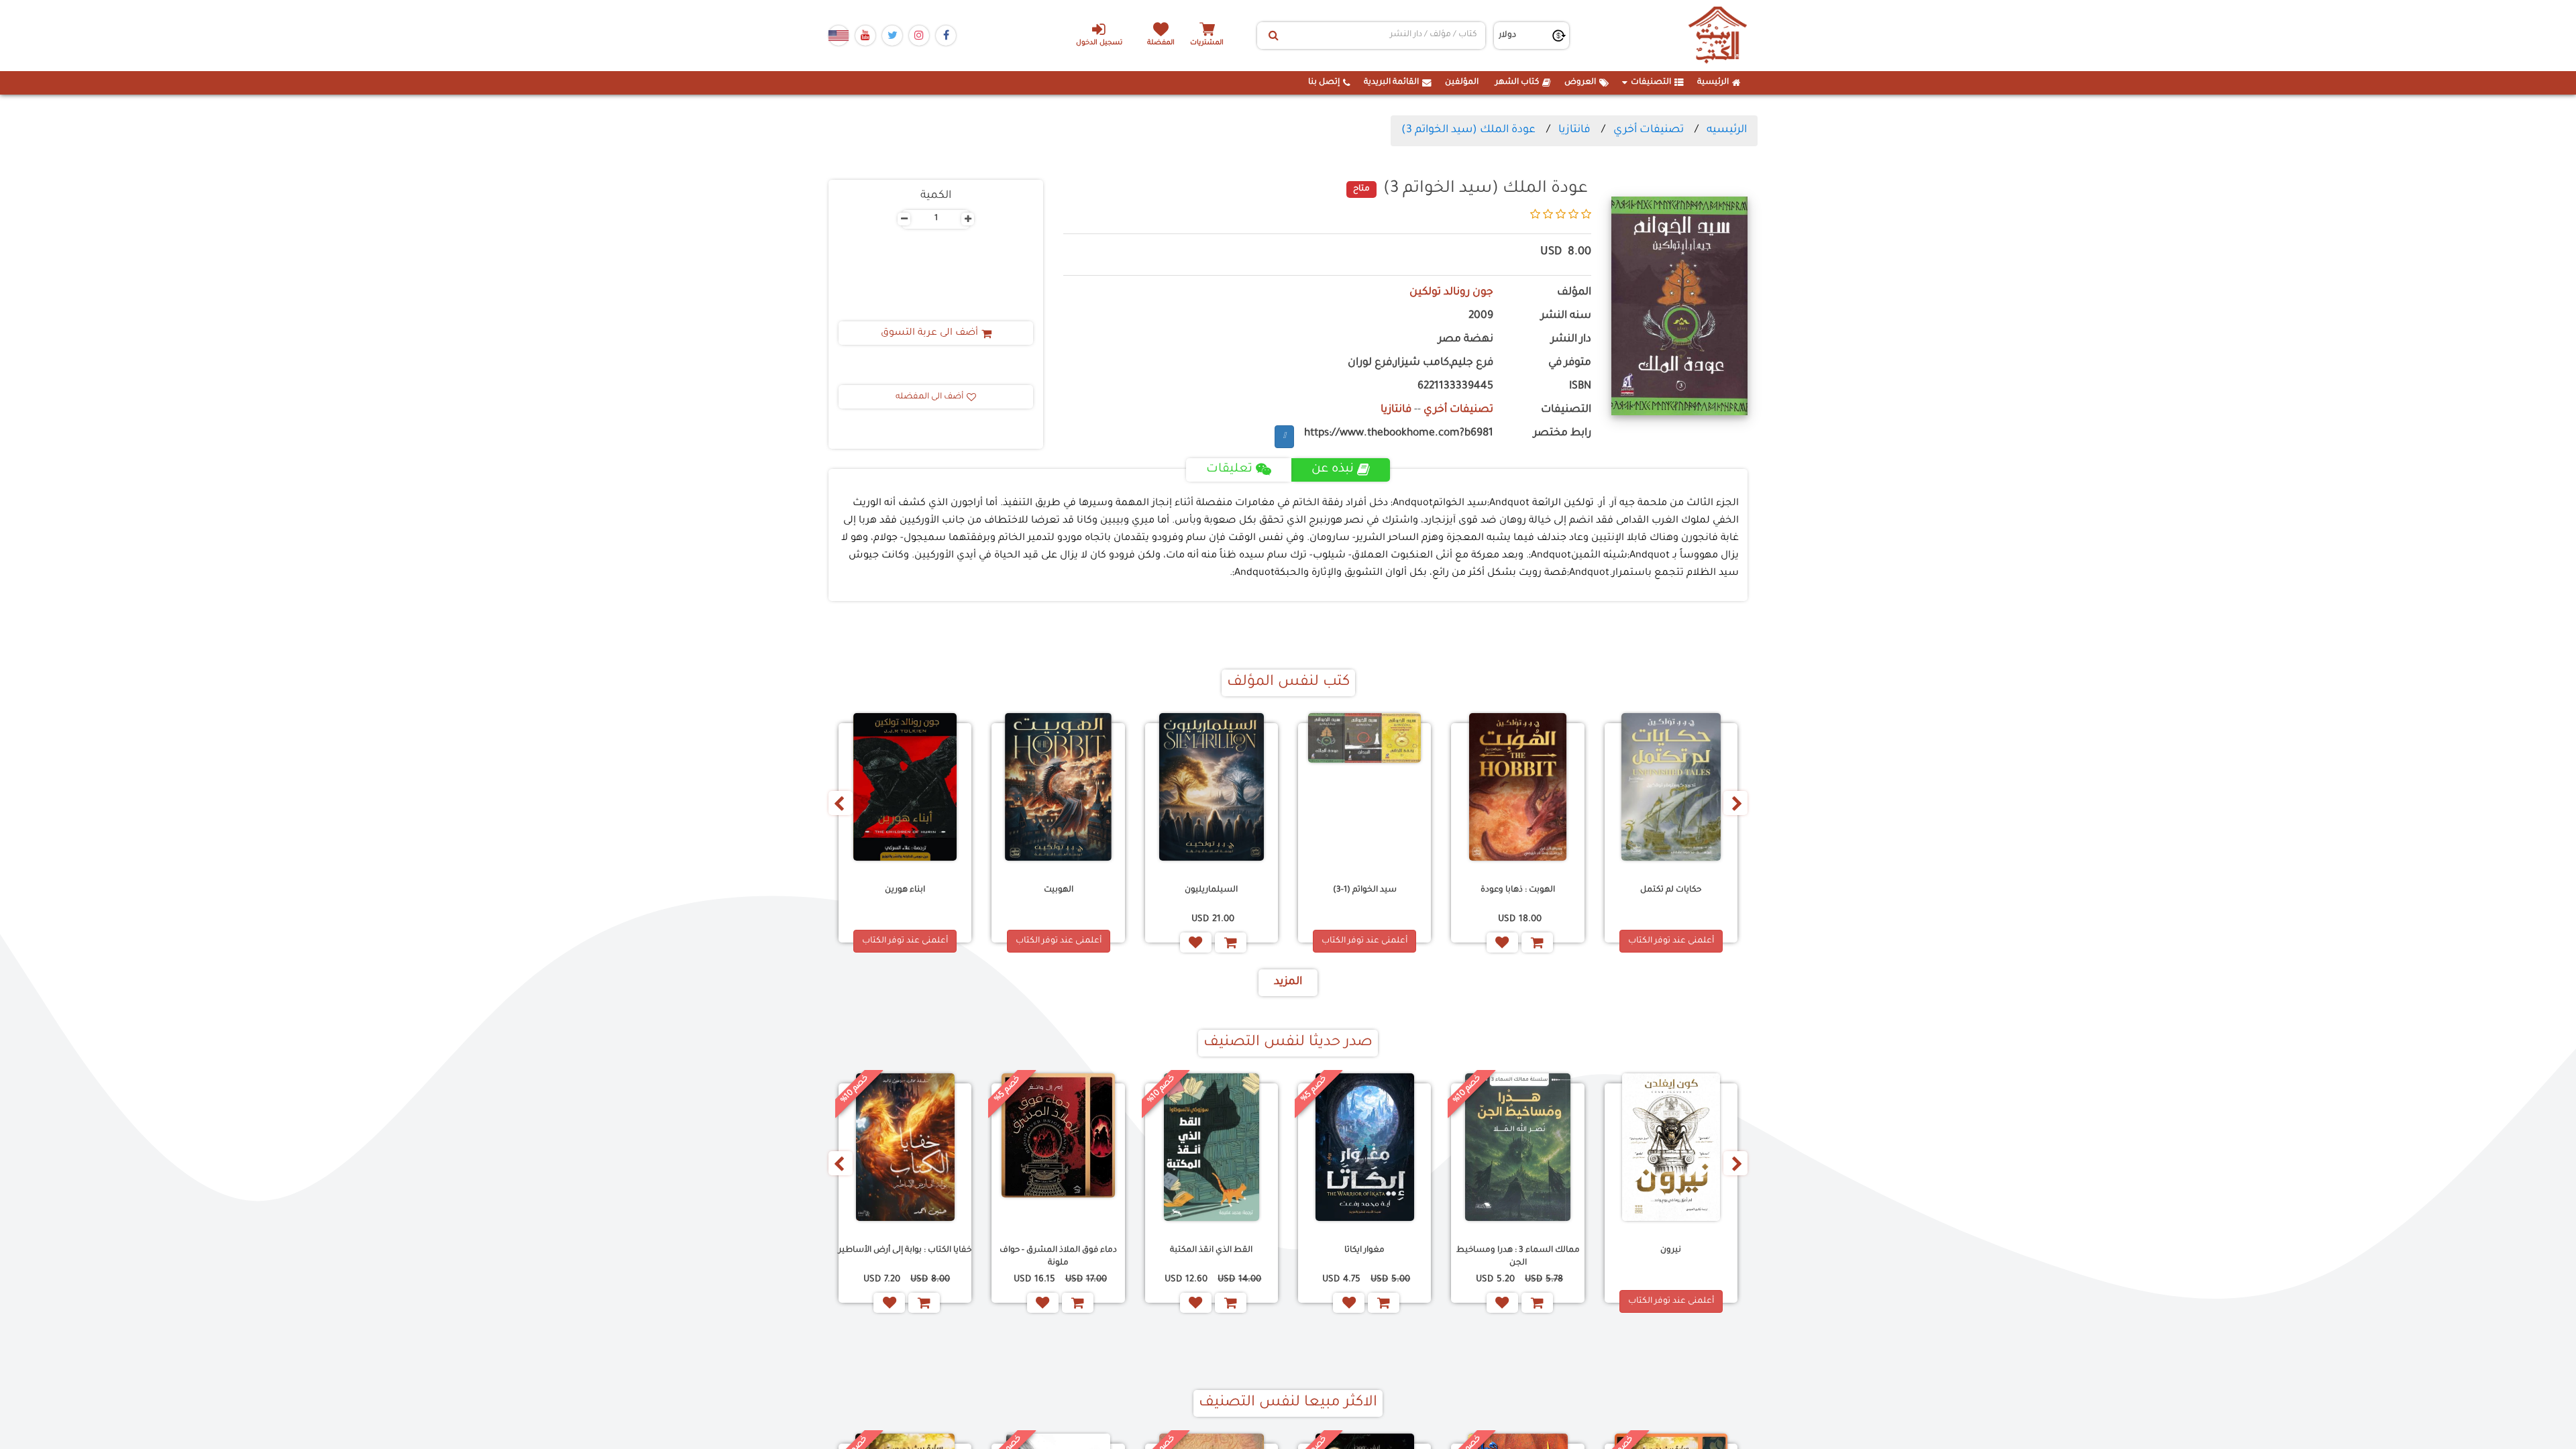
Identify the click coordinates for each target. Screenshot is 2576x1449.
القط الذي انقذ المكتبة (1211, 1250)
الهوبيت (1059, 890)
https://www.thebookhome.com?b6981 (1399, 434)
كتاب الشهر (1517, 83)
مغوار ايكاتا (1364, 1250)
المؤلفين (1462, 83)
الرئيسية (1713, 83)
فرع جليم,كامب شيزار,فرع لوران (1420, 363)
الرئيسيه (1727, 130)
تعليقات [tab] (1229, 470)
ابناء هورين (905, 890)
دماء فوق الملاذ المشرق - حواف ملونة (1058, 1257)
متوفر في (1570, 363)
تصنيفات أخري (1649, 130)
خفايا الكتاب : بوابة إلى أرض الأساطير (905, 1250)
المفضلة (1161, 43)
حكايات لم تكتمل (1671, 890)
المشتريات (1207, 43)
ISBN (1580, 387)
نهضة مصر (1466, 340)
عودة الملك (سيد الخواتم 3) (1468, 130)
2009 (1481, 316)
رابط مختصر (1562, 434)
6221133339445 (1455, 387)
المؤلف (1574, 293)
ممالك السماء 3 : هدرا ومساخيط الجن (1518, 1257)
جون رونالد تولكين (1451, 293)
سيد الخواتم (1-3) (1365, 890)
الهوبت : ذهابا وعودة (1518, 890)
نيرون (1671, 1250)
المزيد (1288, 982)
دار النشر (1571, 340)
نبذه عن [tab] (1333, 470)
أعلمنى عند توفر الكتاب (1671, 941)
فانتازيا (1574, 130)
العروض (1580, 83)
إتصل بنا (1324, 83)
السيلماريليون (1211, 890)
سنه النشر (1566, 316)
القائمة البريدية (1391, 83)
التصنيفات (1651, 83)
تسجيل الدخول (1099, 43)
